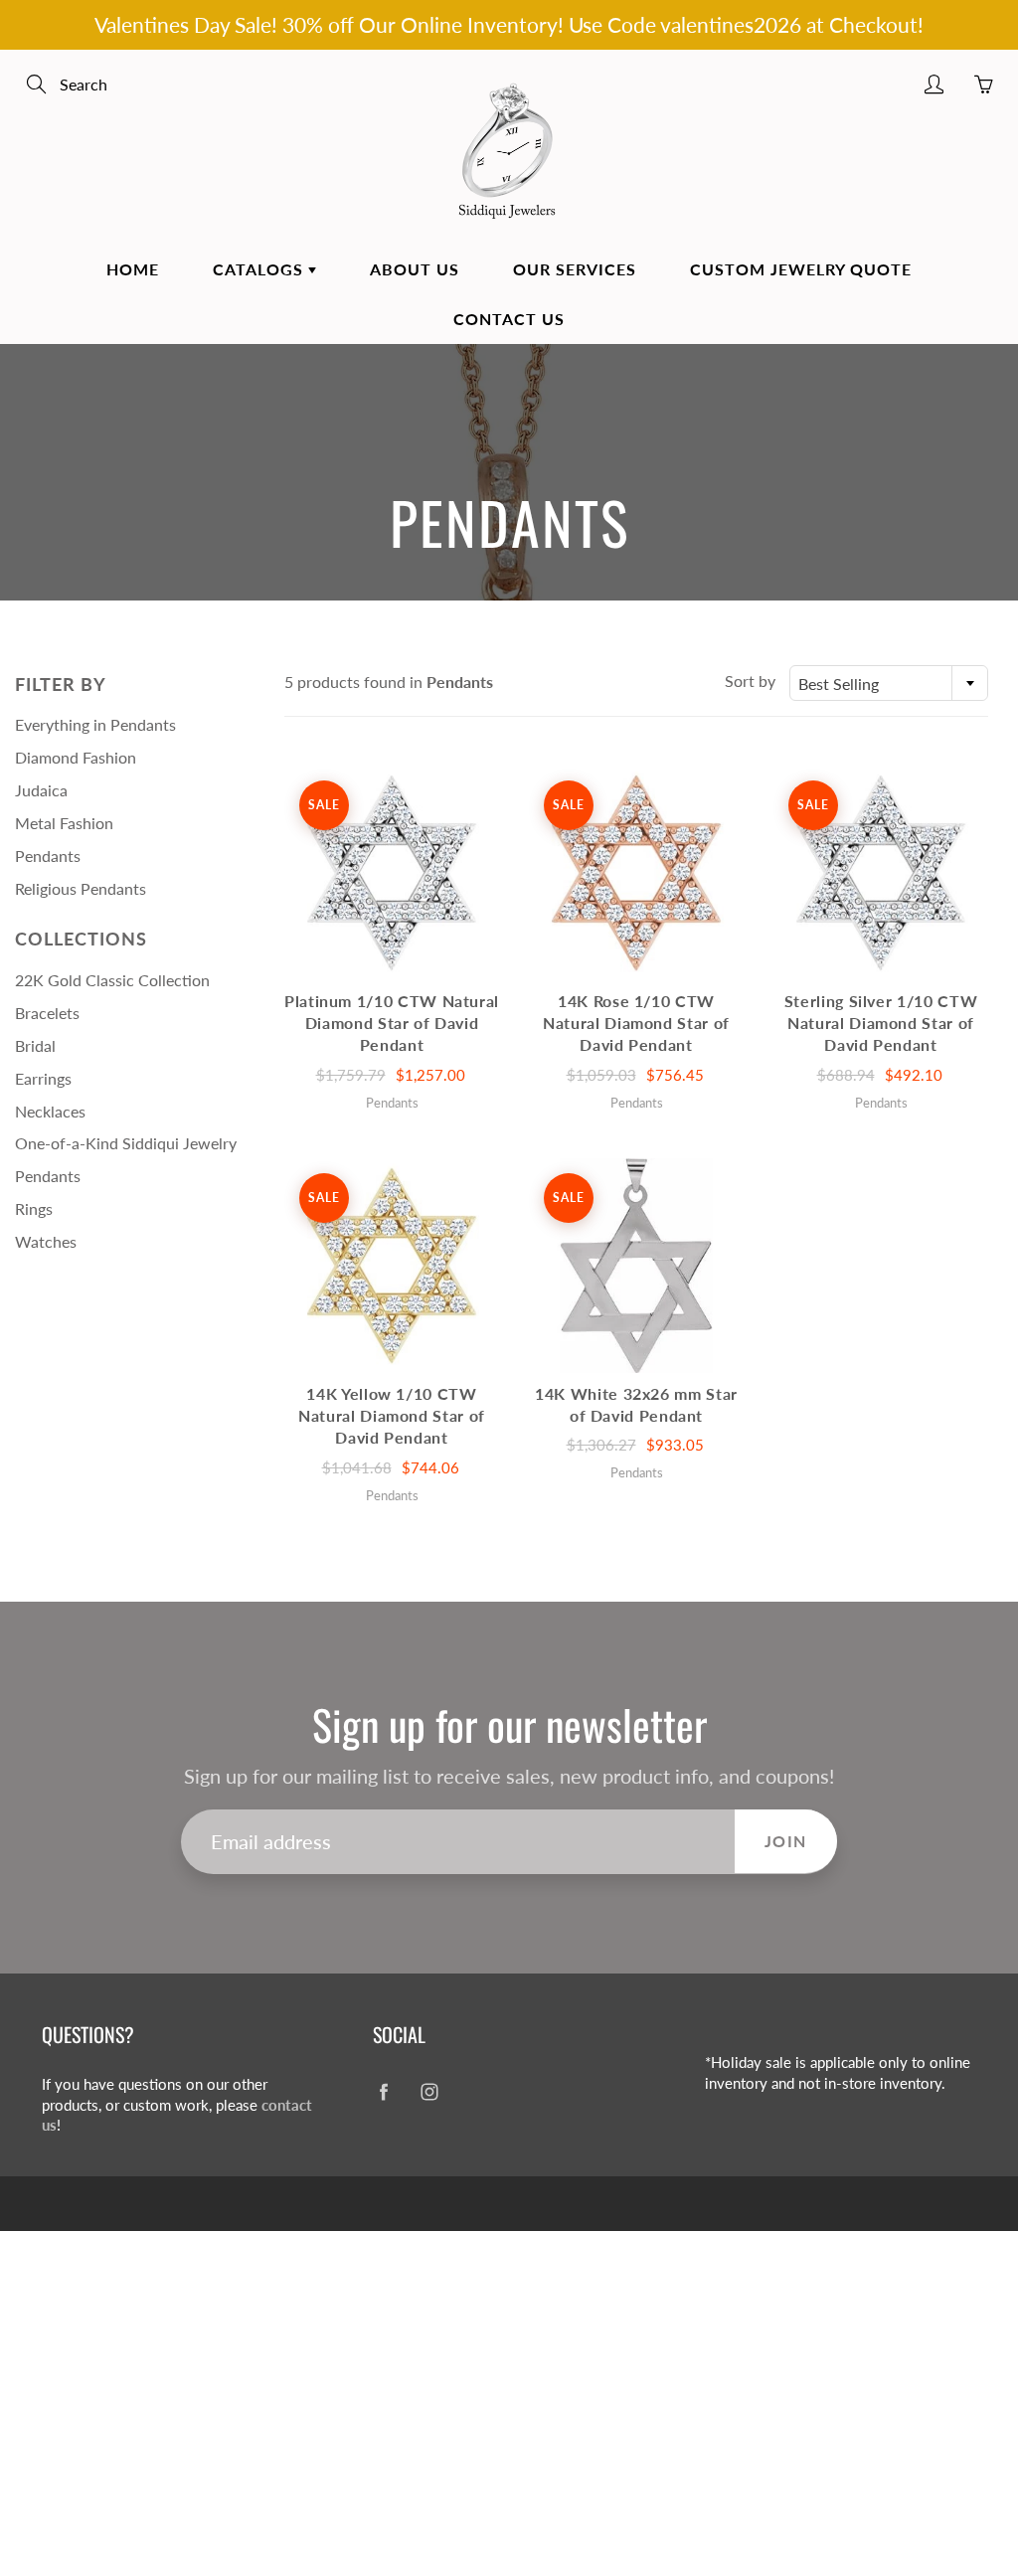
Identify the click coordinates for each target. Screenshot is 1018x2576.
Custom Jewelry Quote (801, 269)
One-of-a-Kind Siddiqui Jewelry (126, 1143)
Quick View (392, 872)
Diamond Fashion (76, 757)
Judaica (41, 790)
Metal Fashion (64, 823)
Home (133, 269)
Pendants (48, 856)
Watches (46, 1241)
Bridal (35, 1045)
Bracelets (47, 1013)
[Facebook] (383, 2092)
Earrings (43, 1078)
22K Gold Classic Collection (112, 980)
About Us (415, 269)
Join (786, 1841)
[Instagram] (429, 2092)
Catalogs (260, 269)
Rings (34, 1208)
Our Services (575, 269)
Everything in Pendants (95, 724)
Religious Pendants (81, 888)
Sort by (750, 681)
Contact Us (509, 319)
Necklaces (50, 1111)
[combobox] (889, 683)
